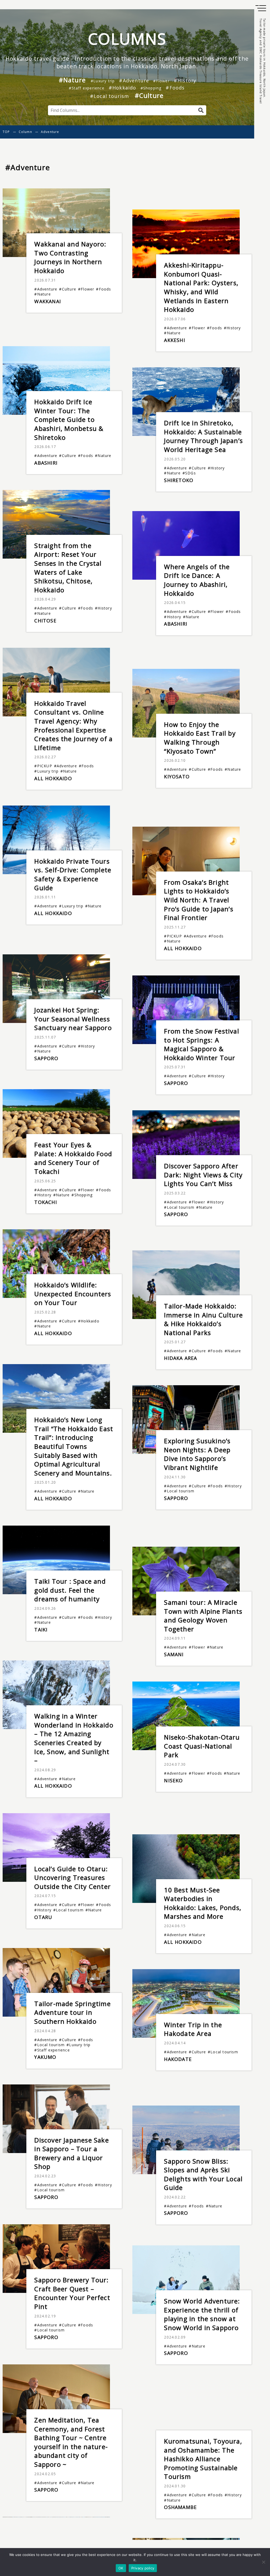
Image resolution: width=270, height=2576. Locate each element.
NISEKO (173, 1780)
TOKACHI (45, 1202)
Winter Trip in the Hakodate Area (193, 2029)
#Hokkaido (122, 88)
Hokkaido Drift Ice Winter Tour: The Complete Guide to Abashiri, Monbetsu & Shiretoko (69, 419)
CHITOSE (45, 621)
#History (185, 80)
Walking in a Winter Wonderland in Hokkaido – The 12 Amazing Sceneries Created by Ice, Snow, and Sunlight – (74, 1738)
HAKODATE (178, 2059)
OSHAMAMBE (180, 2507)
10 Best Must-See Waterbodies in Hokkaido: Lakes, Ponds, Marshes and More (203, 1903)
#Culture (149, 95)
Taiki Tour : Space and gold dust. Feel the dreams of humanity (70, 1590)
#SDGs (189, 473)
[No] (263, 2562)
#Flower (161, 81)
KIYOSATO (177, 777)
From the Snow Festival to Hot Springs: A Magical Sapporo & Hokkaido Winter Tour (201, 1044)
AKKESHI (174, 340)
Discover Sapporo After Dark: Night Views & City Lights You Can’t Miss (203, 1175)
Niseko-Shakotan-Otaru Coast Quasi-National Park (202, 1746)
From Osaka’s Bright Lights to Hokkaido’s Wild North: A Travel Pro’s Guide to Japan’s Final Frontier (199, 900)
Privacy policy (143, 2568)
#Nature (72, 80)
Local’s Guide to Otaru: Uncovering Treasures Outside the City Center (73, 1878)
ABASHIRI (46, 463)
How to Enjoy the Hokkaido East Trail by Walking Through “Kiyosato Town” (200, 738)
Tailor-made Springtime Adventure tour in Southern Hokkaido (72, 2012)
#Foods (175, 88)
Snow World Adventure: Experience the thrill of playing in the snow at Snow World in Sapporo (202, 2314)
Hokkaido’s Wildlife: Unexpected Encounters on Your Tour (73, 1294)
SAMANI (174, 1654)
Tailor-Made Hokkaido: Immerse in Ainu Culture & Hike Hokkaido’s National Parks (203, 1319)
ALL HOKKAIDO (53, 778)
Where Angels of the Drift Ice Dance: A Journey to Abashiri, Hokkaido (197, 580)
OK (121, 2568)
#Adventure (134, 80)
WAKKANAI (48, 301)
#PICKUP (43, 766)
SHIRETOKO (179, 480)
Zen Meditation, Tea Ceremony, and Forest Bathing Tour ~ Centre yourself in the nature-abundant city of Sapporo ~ (71, 2442)
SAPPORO (46, 1058)
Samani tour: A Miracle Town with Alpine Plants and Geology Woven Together (203, 1616)
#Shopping (151, 88)
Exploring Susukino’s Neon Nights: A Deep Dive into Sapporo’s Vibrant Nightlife (197, 1454)
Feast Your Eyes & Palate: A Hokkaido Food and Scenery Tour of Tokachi (73, 1158)
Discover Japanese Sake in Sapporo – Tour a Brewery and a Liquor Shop (71, 2153)
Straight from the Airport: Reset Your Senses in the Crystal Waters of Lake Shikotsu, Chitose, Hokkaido (68, 568)
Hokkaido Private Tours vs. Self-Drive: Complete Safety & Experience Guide (73, 874)
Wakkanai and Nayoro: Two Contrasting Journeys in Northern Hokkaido (70, 257)
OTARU (43, 1917)
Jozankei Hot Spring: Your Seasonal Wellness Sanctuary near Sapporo (73, 1019)
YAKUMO (45, 2057)
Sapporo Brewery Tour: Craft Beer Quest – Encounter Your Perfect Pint (72, 2293)
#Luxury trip (103, 81)
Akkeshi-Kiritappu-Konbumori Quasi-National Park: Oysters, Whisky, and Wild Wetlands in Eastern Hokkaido (201, 287)
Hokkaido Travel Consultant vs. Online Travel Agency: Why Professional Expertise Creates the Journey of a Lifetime (73, 725)
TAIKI (41, 1630)
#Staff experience (86, 88)
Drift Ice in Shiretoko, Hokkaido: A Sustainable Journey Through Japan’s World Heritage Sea (203, 436)
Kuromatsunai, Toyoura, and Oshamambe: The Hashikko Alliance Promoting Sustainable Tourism (203, 2459)
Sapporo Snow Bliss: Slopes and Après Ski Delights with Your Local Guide (203, 2174)
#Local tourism (110, 96)
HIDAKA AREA (180, 1358)
